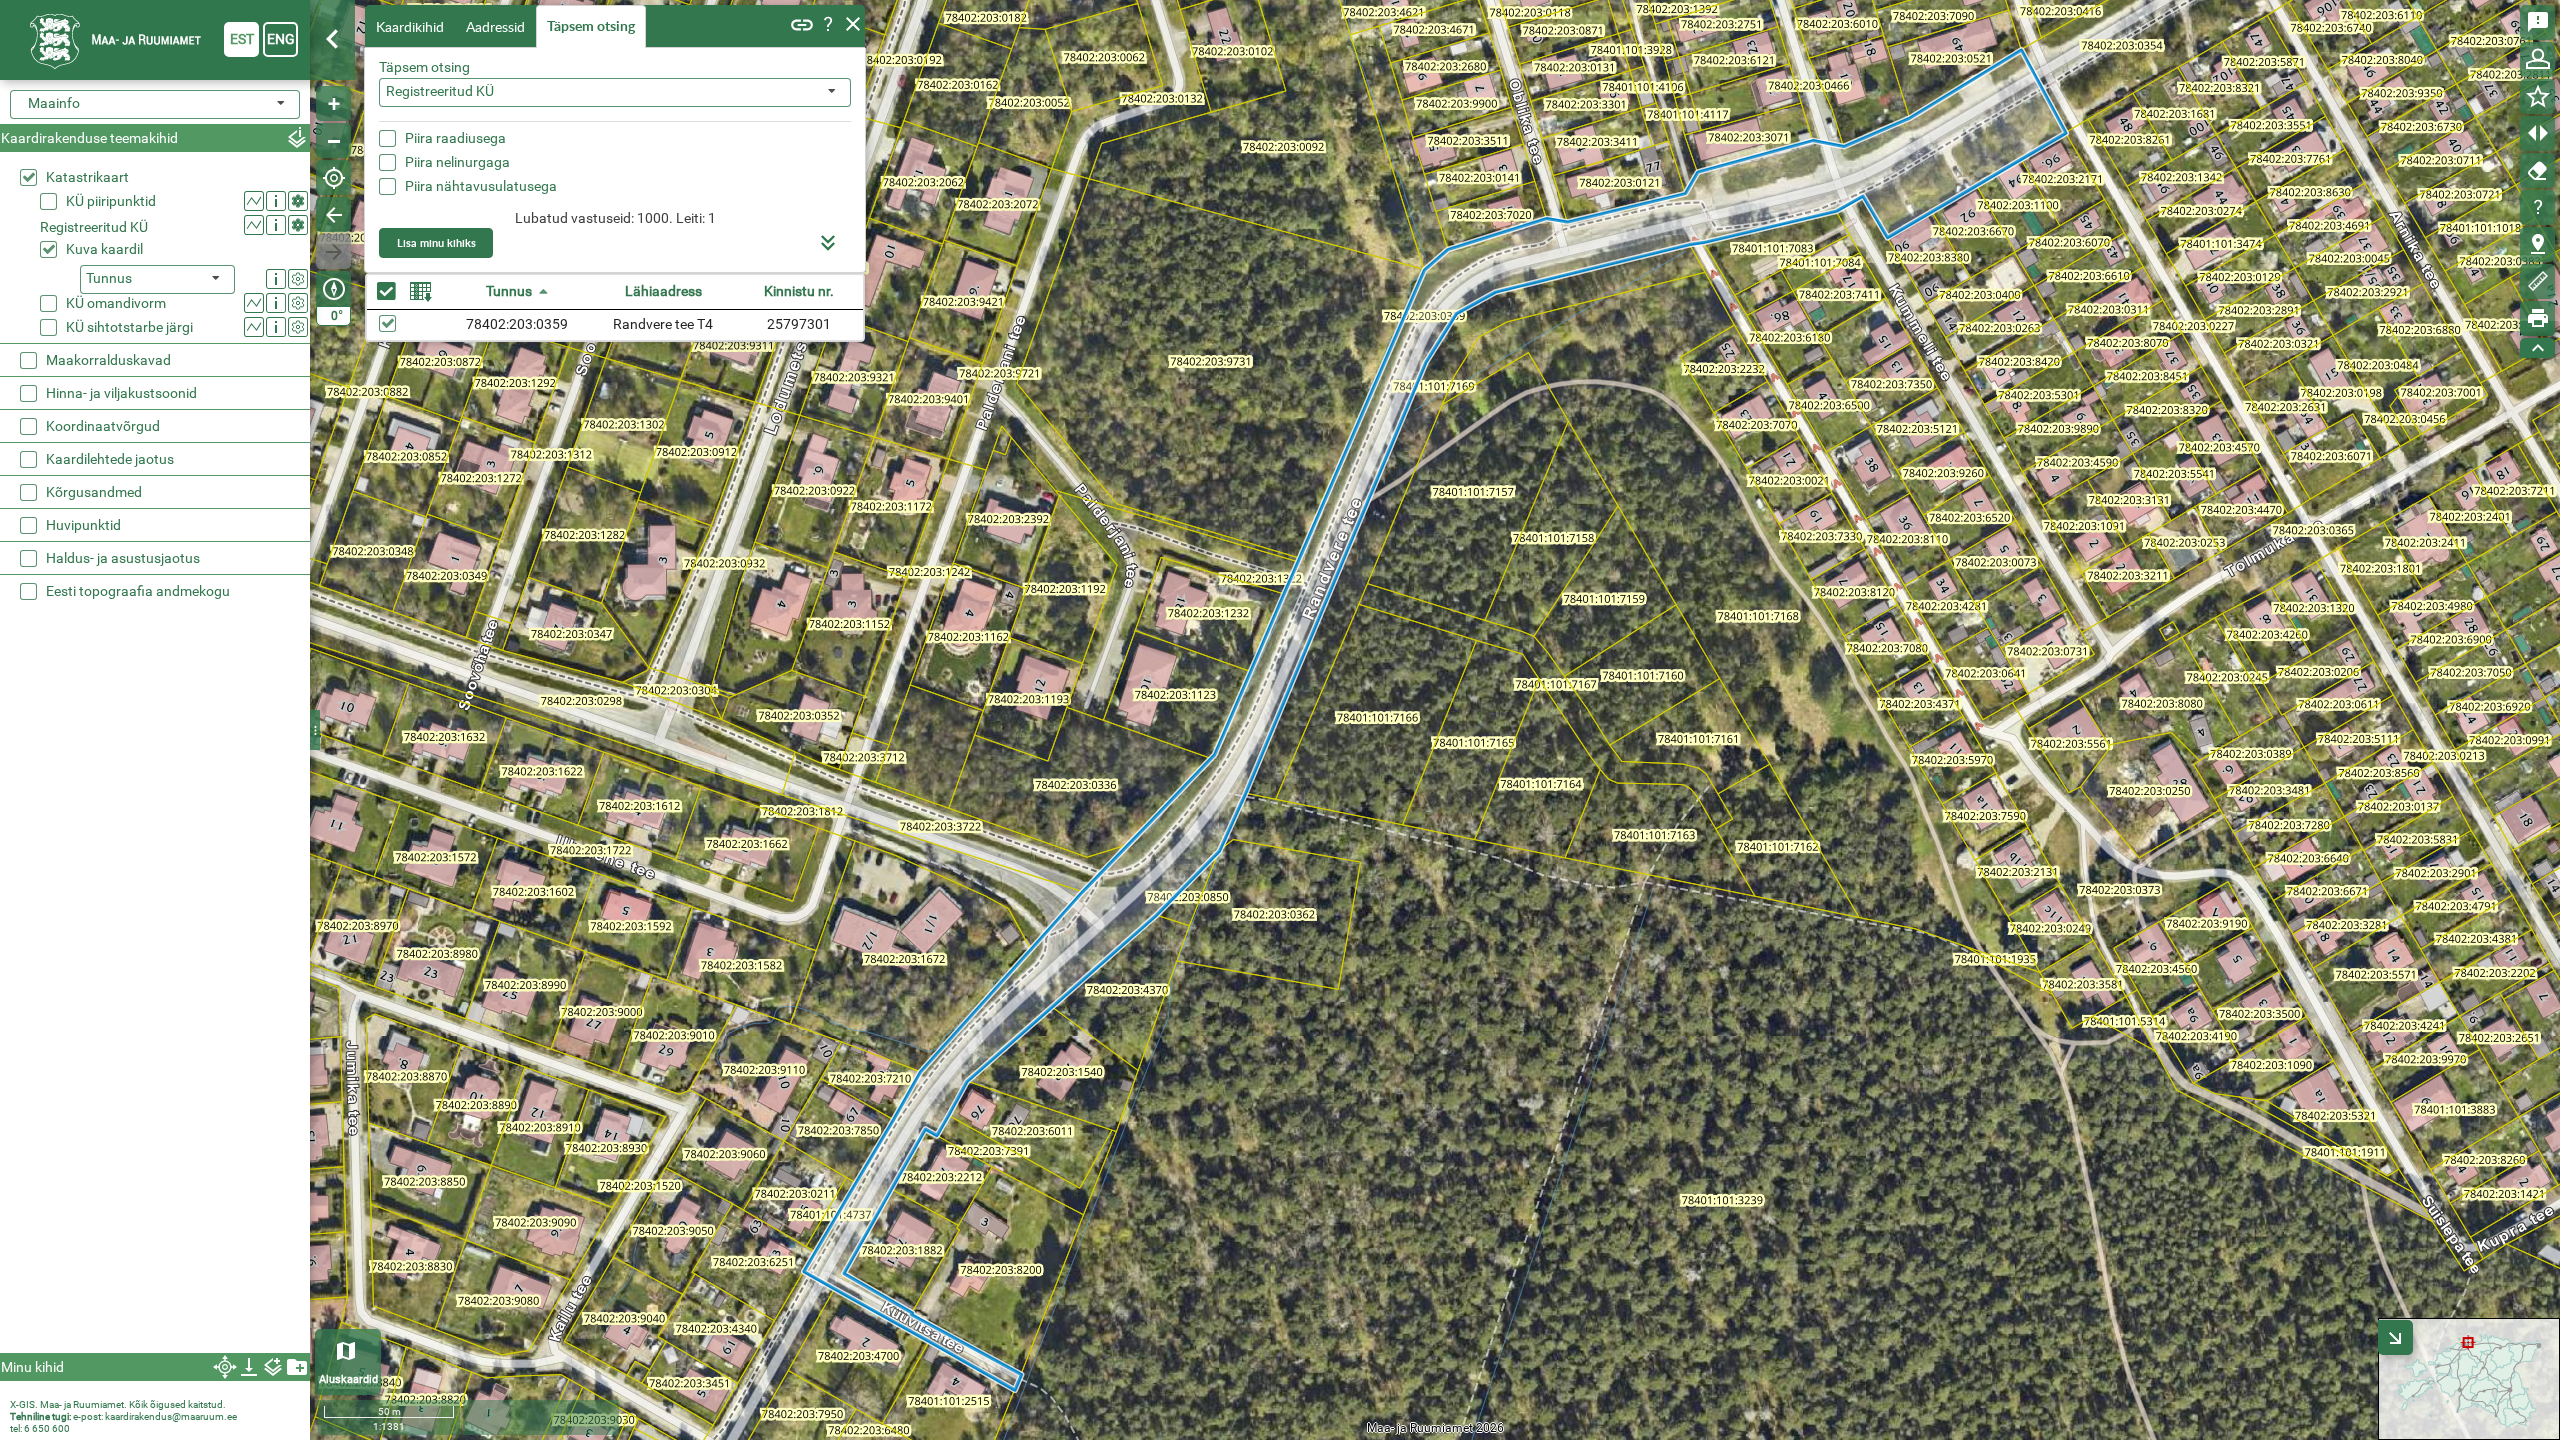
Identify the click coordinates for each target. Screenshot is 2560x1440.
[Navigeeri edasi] (333, 251)
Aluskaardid (348, 1379)
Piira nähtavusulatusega (481, 186)
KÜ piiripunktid (111, 201)
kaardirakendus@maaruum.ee (171, 1416)
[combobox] (615, 92)
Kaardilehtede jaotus (110, 459)
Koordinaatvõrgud (103, 426)
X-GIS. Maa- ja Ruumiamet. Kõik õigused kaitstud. (118, 1404)
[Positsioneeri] (333, 177)
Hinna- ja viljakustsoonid (121, 393)
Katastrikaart (87, 177)
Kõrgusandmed (94, 492)
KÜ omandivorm (116, 303)
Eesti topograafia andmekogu (138, 591)
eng (281, 39)
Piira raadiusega (455, 138)
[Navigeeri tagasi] (333, 214)
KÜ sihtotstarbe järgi (129, 327)
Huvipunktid (83, 525)
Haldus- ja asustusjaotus (123, 558)
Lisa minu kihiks (436, 242)
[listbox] (157, 279)
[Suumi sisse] (333, 103)
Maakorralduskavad (108, 360)
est (242, 39)
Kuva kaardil (104, 249)
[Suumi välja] (333, 140)
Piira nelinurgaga (457, 162)
